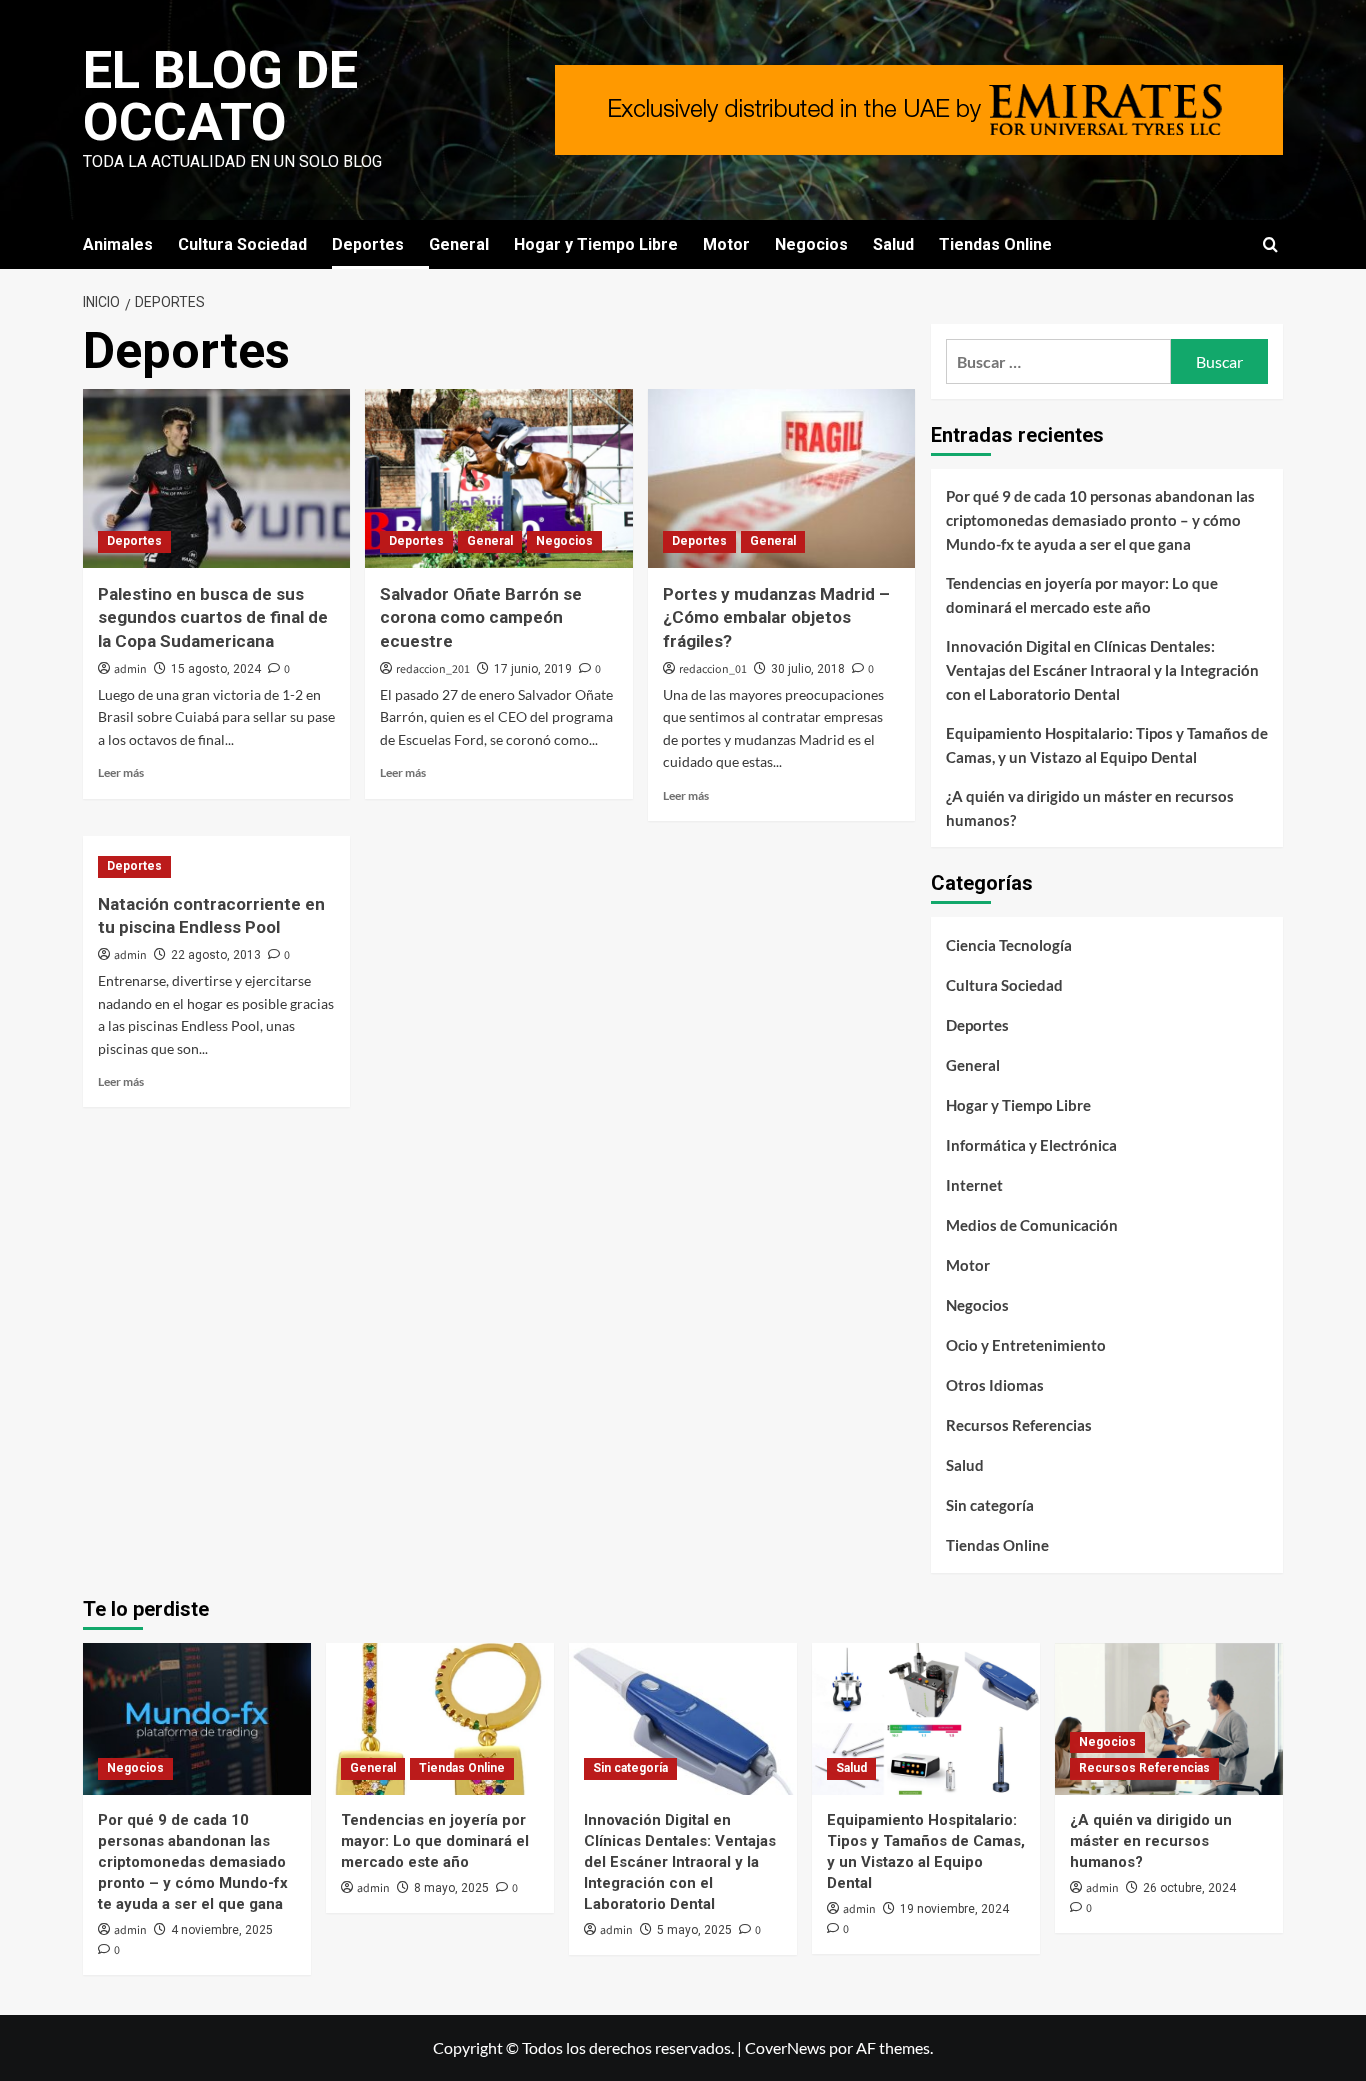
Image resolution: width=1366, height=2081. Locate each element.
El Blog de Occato (220, 96)
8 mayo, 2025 (451, 1888)
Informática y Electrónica (1031, 1145)
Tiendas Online (995, 244)
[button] (1270, 244)
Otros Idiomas (995, 1385)
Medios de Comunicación (1032, 1225)
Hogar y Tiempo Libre (596, 244)
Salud (893, 244)
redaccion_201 (433, 669)
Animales (118, 244)
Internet (974, 1185)
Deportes (368, 244)
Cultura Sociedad (242, 244)
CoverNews (785, 2047)
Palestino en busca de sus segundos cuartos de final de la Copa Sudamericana (213, 618)
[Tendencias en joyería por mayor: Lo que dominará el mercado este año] (440, 1719)
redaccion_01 (713, 669)
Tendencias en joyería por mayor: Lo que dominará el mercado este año (1082, 595)
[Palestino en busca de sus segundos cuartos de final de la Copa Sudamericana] (216, 478)
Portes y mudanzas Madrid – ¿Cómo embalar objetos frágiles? (776, 618)
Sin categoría (990, 1505)
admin (130, 669)
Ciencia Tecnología (1009, 945)
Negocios (811, 244)
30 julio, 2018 (808, 669)
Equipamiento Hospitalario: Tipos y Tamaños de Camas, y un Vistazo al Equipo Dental (1107, 745)
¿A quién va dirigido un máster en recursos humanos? (1090, 808)
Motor (726, 244)
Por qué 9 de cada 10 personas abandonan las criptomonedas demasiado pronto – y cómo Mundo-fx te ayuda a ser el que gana (1100, 520)
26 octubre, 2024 (1189, 1888)
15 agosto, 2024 (216, 669)
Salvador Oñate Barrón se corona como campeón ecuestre (481, 618)
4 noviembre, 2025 (222, 1930)
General (459, 244)
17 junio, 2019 (533, 669)
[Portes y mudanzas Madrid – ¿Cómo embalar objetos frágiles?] (781, 478)
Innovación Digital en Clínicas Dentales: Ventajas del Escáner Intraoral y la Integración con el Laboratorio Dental (1102, 670)
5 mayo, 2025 (694, 1930)
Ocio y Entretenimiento (1026, 1345)
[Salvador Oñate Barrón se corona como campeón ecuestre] (498, 478)
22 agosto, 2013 (216, 955)
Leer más (121, 772)
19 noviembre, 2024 (954, 1909)
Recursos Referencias (1019, 1425)
